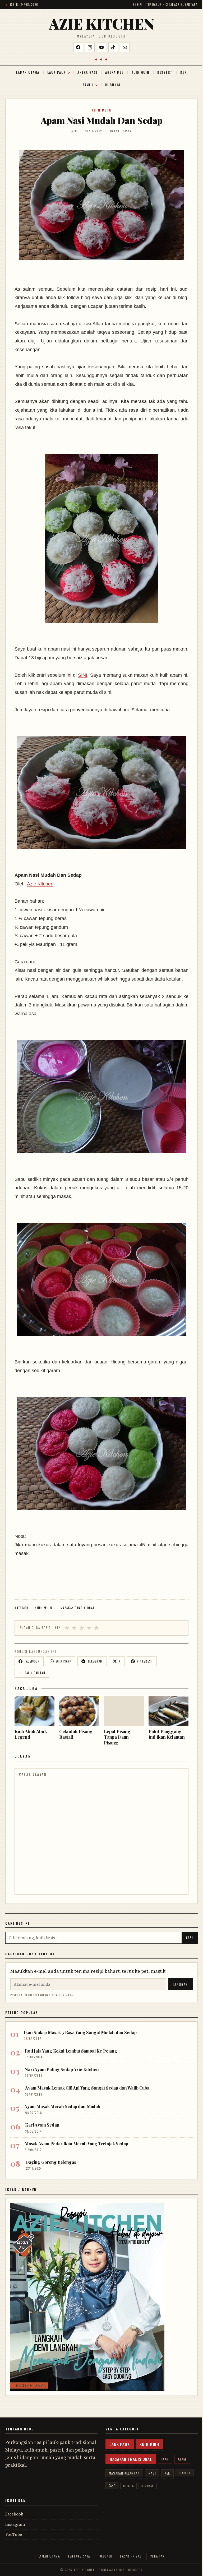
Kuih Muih (140, 72)
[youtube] (101, 47)
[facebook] (78, 47)
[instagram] (90, 47)
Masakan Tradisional (77, 1608)
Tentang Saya (79, 2556)
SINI (83, 675)
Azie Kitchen (102, 24)
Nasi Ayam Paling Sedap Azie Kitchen (62, 2069)
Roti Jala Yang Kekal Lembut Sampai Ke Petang (71, 2051)
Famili (88, 85)
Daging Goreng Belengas (51, 2162)
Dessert (165, 72)
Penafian (157, 2556)
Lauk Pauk (57, 72)
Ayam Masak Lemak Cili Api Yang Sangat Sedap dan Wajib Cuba (87, 2088)
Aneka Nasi (87, 72)
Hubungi (113, 85)
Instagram (15, 2524)
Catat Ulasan (121, 131)
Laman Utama (28, 72)
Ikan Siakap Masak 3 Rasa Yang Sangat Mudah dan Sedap (80, 2032)
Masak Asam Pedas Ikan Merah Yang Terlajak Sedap (76, 2144)
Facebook (14, 2514)
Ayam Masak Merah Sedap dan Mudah (62, 2106)
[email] (125, 47)
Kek (183, 72)
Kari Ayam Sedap (42, 2125)
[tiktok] (113, 47)
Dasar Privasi (131, 2556)
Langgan (181, 1984)
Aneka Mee (114, 72)
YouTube (14, 2534)
